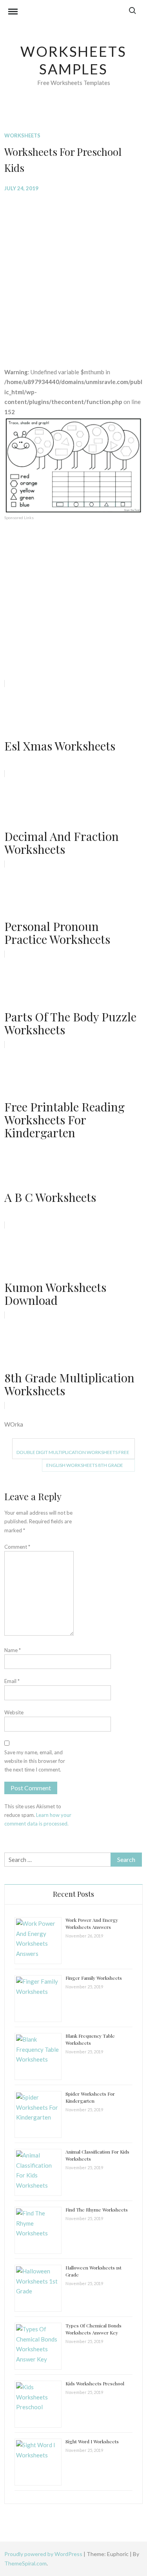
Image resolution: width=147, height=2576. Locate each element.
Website (14, 1712)
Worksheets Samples (73, 60)
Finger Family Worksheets (94, 1978)
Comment (17, 1547)
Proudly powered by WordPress (44, 2554)
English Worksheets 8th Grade (85, 1465)
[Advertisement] (73, 274)
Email (12, 1681)
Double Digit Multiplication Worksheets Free (73, 1452)
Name (13, 1650)
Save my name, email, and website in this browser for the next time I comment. (35, 1761)
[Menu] (13, 13)
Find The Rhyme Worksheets (97, 2210)
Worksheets (22, 135)
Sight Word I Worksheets (92, 2441)
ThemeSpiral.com (25, 2563)
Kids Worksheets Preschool (95, 2383)
